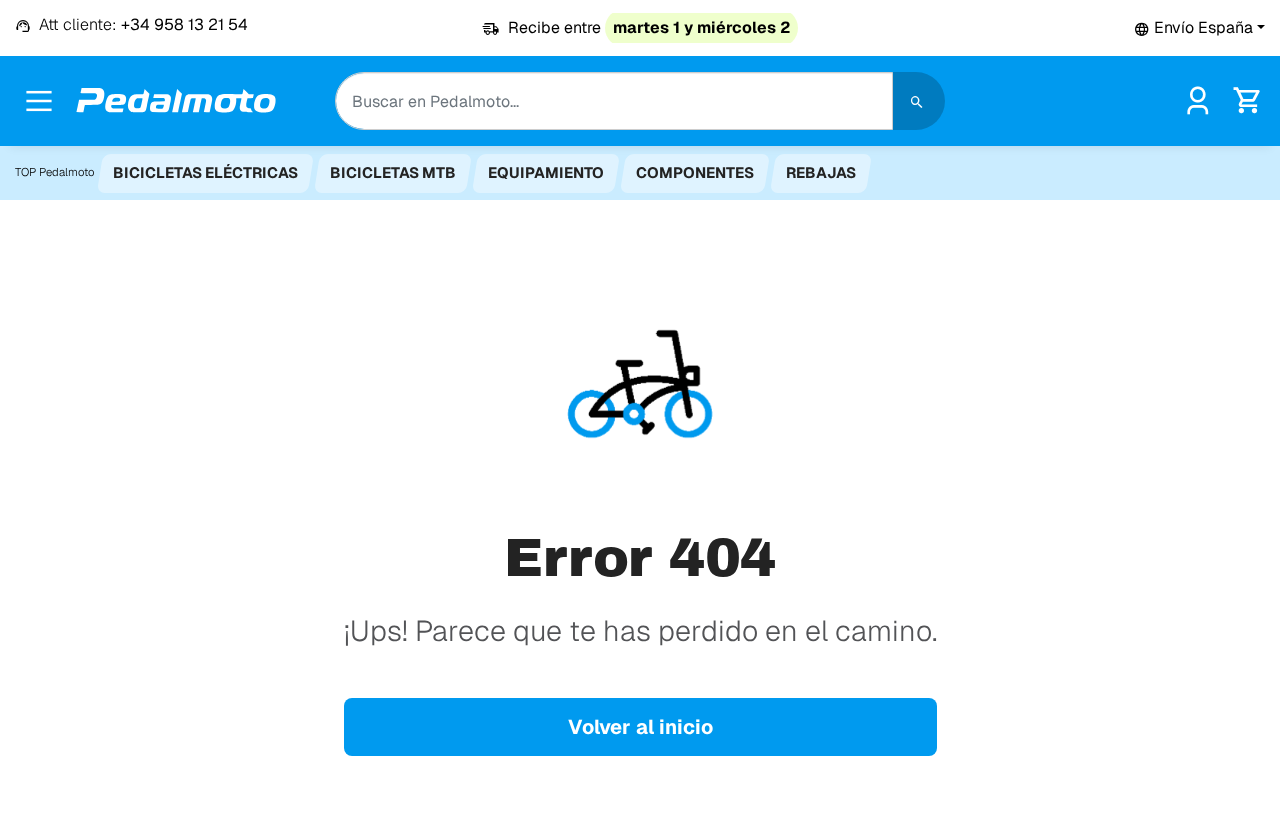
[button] (1199, 27)
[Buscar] (919, 101)
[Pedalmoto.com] (176, 100)
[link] (1197, 99)
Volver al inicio (640, 727)
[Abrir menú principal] (39, 101)
